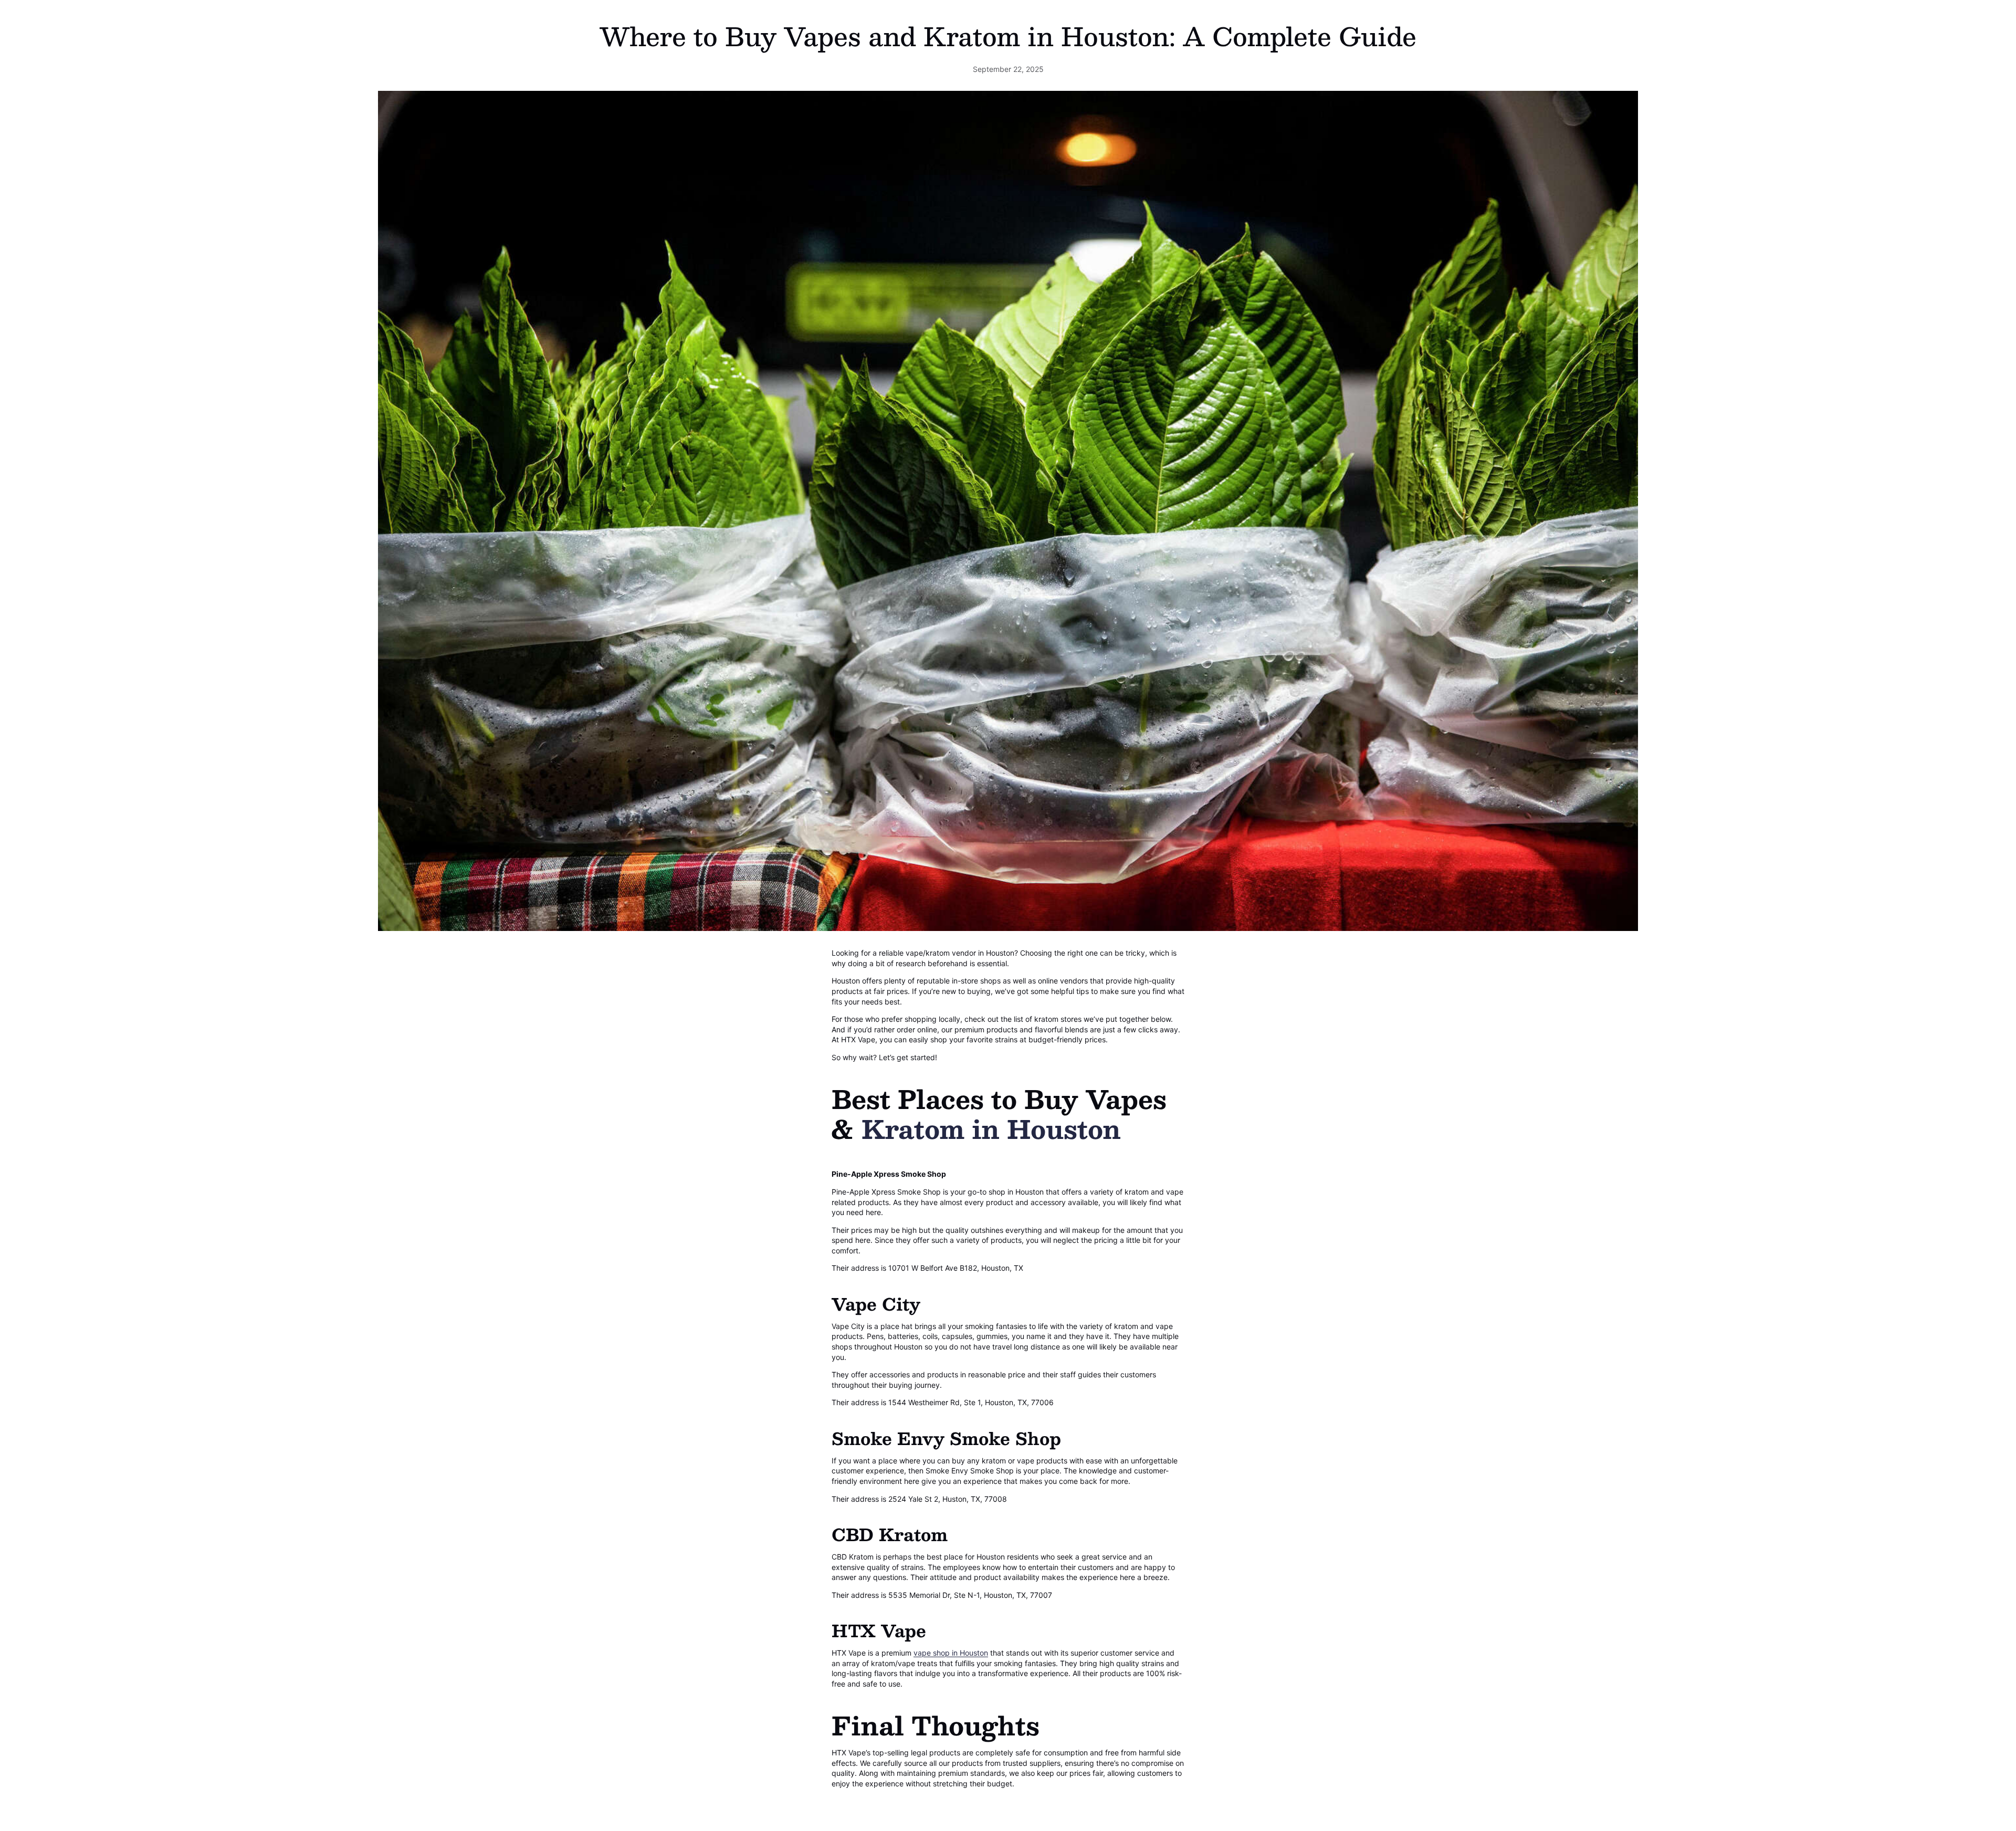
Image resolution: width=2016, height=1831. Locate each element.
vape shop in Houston (951, 1653)
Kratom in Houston (991, 1128)
